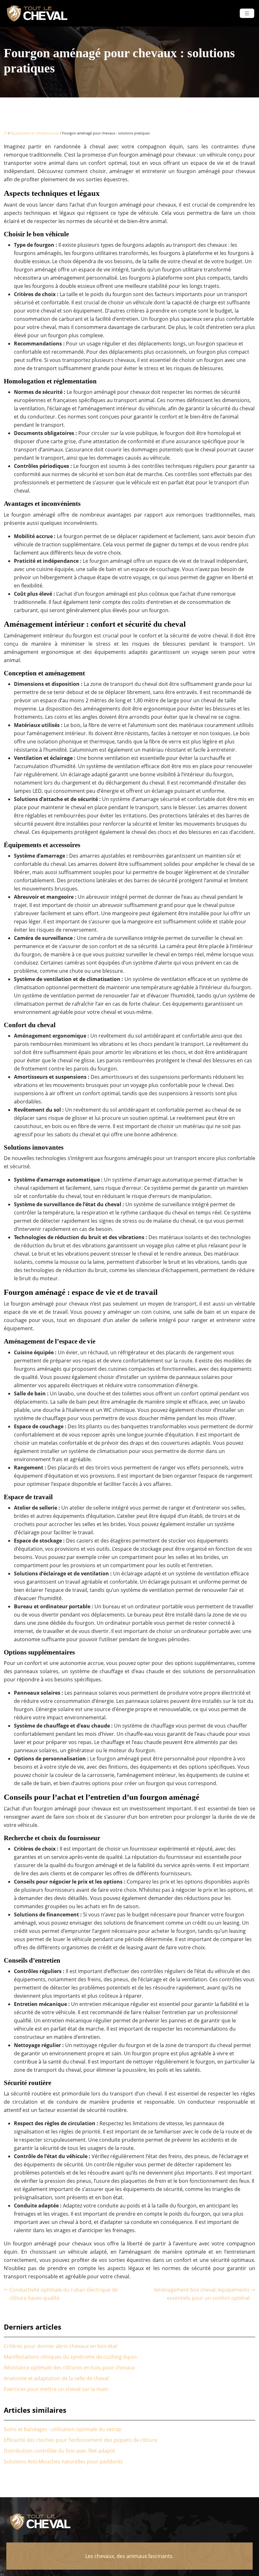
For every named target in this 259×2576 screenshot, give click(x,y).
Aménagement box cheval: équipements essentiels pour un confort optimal (202, 2294)
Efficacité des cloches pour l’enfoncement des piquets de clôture (81, 2440)
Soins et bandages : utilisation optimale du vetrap (63, 2429)
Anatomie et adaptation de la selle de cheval (56, 2378)
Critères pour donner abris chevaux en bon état (61, 2346)
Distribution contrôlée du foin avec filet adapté (59, 2451)
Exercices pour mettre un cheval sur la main (56, 2389)
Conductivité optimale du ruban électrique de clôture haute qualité (64, 2294)
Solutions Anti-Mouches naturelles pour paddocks (63, 2461)
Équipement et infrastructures (35, 133)
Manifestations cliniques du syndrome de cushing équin (70, 2357)
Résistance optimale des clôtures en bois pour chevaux (69, 2368)
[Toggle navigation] (247, 13)
